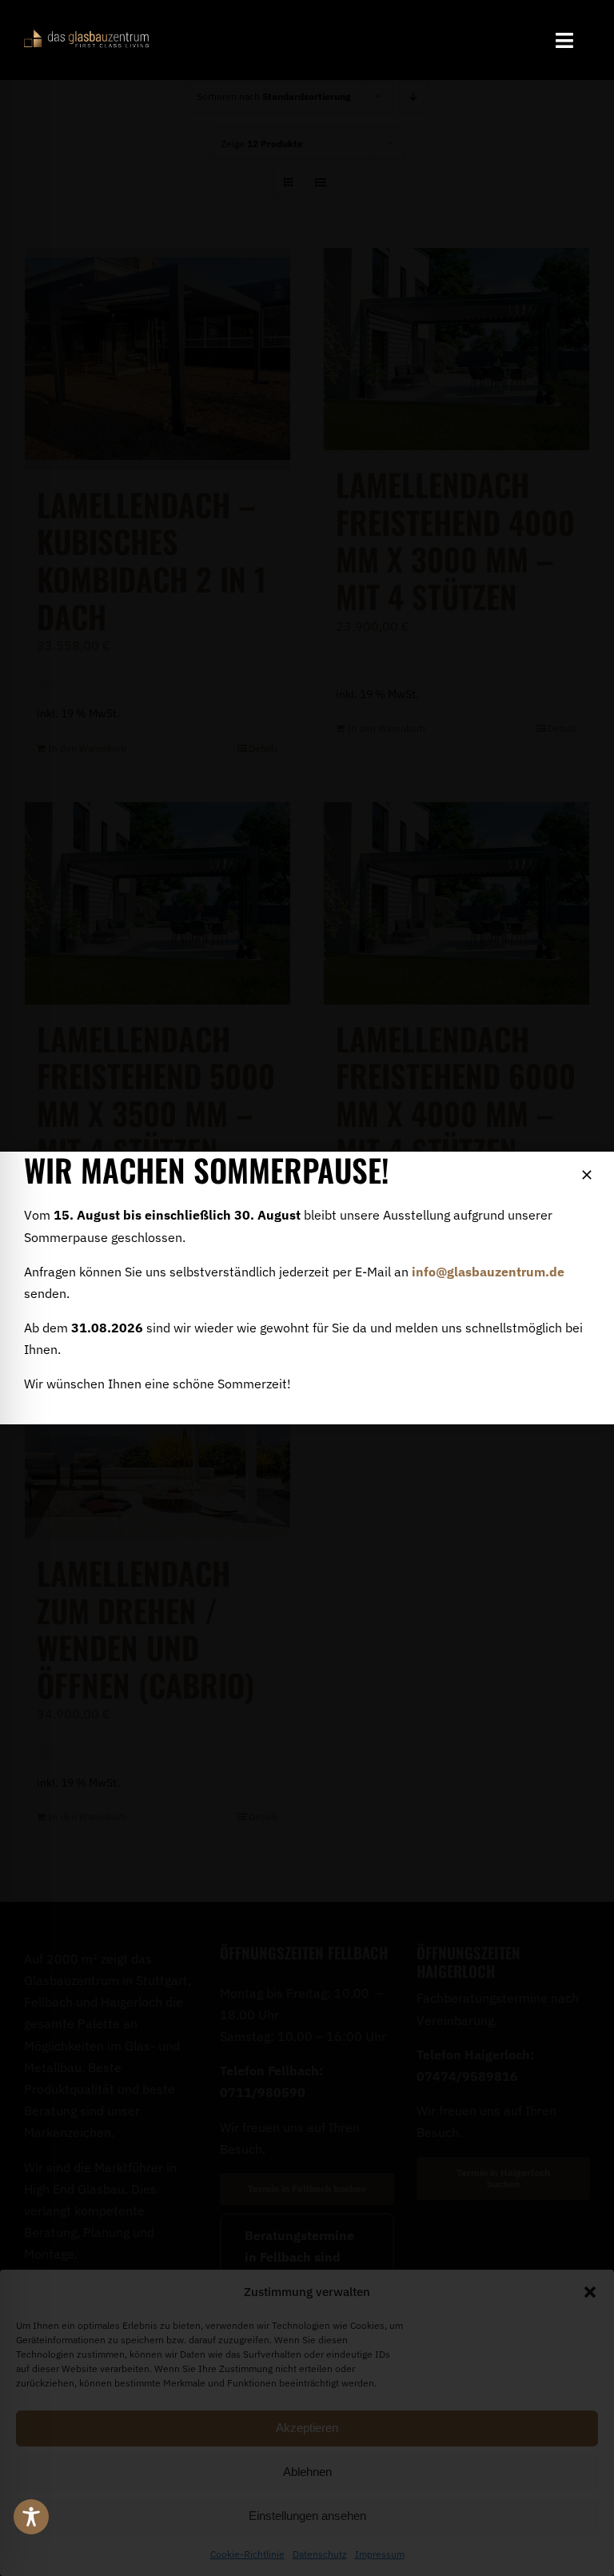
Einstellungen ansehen (307, 2516)
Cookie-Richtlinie (247, 2554)
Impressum (380, 2554)
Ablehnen (307, 2472)
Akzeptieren (307, 2428)
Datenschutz (320, 2554)
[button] (590, 2292)
